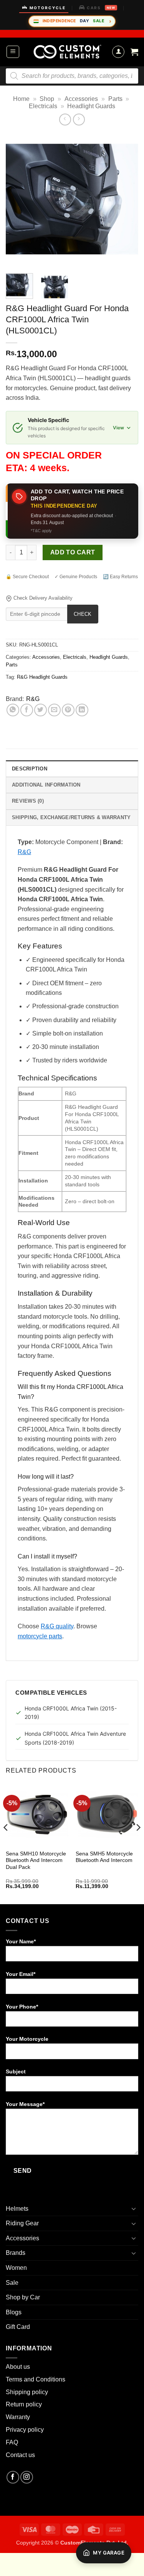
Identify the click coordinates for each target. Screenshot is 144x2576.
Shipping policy (27, 2392)
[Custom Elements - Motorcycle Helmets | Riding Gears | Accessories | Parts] (68, 52)
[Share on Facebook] (27, 710)
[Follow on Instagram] (27, 2477)
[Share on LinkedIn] (82, 710)
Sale (12, 2283)
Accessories (81, 99)
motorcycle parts (40, 1636)
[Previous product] (79, 120)
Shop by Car (23, 2297)
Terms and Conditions (36, 2379)
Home (21, 99)
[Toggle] (134, 2208)
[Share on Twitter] (41, 710)
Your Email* (21, 1974)
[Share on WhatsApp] (13, 710)
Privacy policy (25, 2430)
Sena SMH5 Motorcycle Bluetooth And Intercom (104, 1857)
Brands (16, 2253)
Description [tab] (30, 769)
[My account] (118, 52)
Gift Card (18, 2327)
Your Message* (25, 2104)
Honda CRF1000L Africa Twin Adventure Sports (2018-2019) (75, 1738)
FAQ (12, 2442)
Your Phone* (22, 2007)
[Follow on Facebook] (13, 2477)
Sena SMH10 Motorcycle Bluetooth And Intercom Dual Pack (36, 1860)
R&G (33, 699)
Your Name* (21, 1941)
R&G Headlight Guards (42, 677)
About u (16, 2367)
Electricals (43, 106)
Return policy (24, 2404)
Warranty (18, 2417)
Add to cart (73, 552)
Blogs (14, 2312)
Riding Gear (22, 2223)
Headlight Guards (91, 106)
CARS (101, 8)
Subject (16, 2071)
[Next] (126, 200)
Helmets (17, 2209)
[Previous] (18, 200)
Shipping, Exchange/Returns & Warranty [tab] (71, 817)
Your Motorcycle (27, 2039)
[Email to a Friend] (54, 710)
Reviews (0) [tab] (28, 801)
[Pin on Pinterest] (68, 710)
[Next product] (65, 120)
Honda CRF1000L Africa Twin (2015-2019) (71, 1713)
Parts (115, 99)
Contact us (20, 2455)
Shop (47, 99)
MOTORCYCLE (48, 8)
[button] (13, 52)
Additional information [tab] (46, 785)
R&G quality (57, 1626)
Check (83, 614)
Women (16, 2268)
